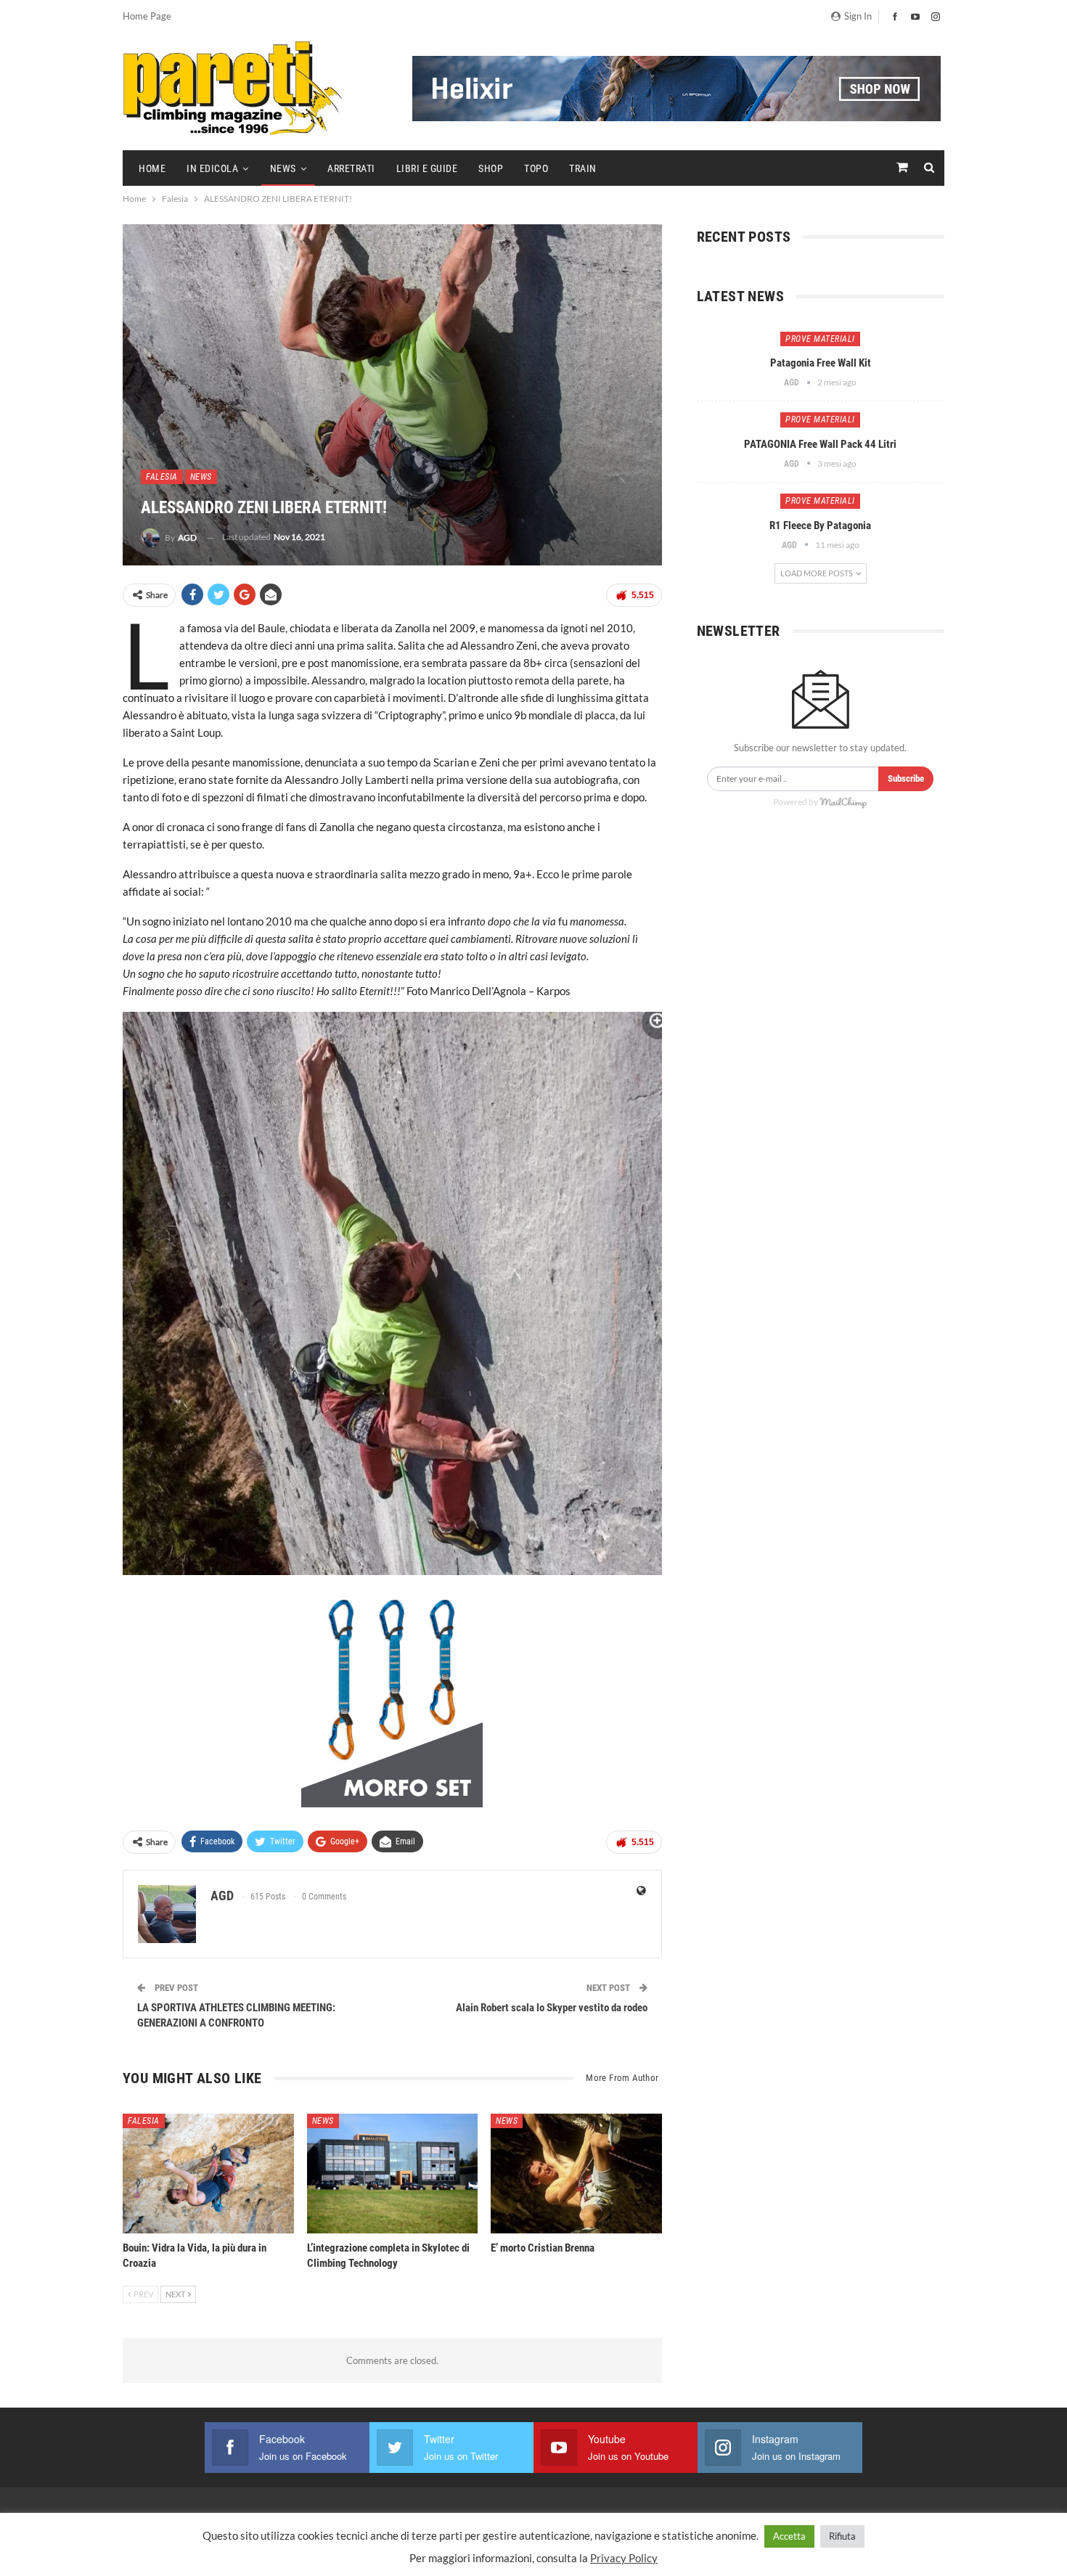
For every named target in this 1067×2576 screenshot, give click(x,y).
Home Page (147, 16)
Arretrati (351, 168)
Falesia (162, 477)
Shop (491, 168)
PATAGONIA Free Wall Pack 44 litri (820, 444)
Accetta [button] (789, 2536)
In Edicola (212, 168)
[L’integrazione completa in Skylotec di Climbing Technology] (393, 2174)
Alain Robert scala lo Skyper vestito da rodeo (552, 2008)
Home (152, 168)
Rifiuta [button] (842, 2536)
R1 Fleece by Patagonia (820, 526)
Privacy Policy (624, 2558)
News (283, 168)
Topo (536, 168)
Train (583, 168)
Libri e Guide (427, 168)
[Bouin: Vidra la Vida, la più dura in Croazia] (208, 2174)
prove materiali (820, 339)
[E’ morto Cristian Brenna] (576, 2174)
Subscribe (906, 778)
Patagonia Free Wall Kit (821, 363)
